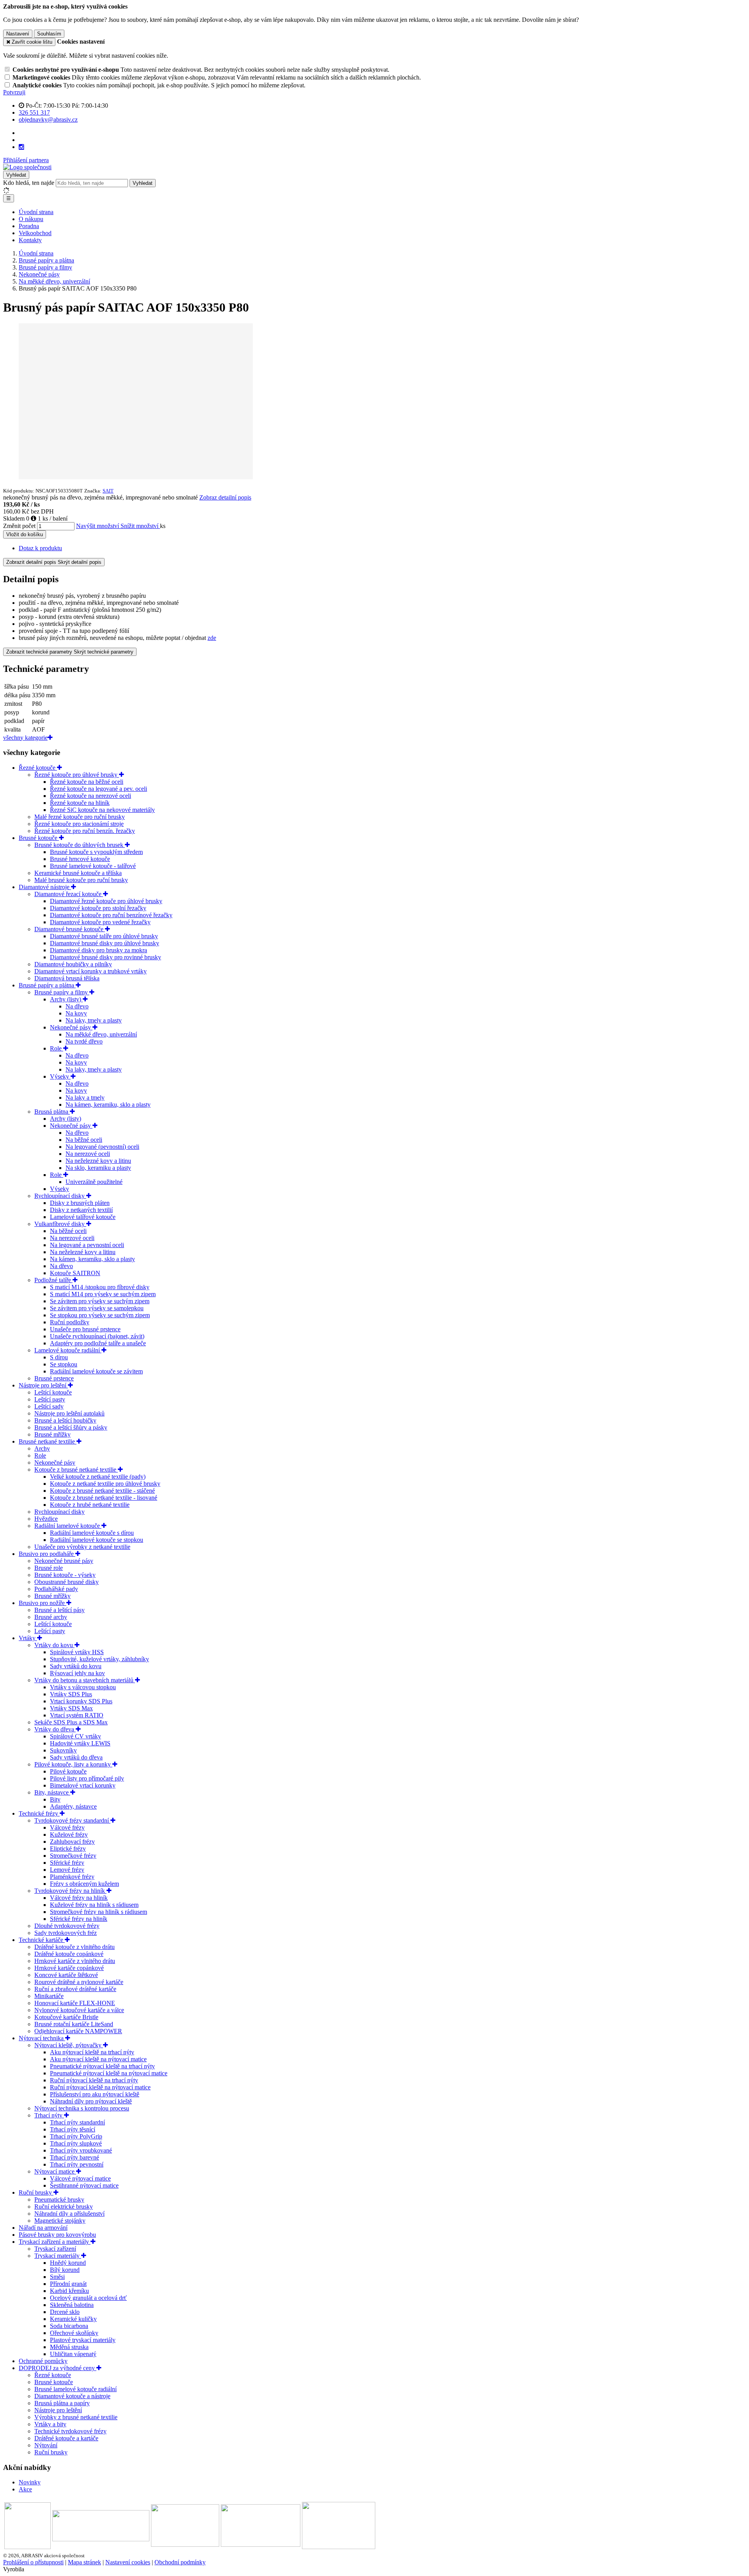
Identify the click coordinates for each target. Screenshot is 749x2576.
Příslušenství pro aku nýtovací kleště (95, 2094)
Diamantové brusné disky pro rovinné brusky (106, 957)
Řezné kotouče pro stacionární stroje (79, 824)
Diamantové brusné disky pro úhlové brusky (105, 943)
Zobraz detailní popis (225, 497)
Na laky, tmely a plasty (94, 1020)
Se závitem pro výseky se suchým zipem (100, 1301)
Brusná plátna (52, 1112)
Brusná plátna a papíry (62, 2403)
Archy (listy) (66, 999)
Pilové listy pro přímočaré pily (87, 1778)
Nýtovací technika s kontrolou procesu (82, 2108)
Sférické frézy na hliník (79, 1919)
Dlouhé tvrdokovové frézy (67, 1926)
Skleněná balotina (72, 2305)
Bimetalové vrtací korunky (83, 1785)
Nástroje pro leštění (43, 1385)
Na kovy (76, 1013)
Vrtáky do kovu (54, 1645)
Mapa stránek (84, 2562)
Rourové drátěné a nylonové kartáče (79, 1982)
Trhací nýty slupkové (76, 2143)
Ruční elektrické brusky (64, 2207)
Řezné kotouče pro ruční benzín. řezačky (85, 831)
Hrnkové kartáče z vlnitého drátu (75, 1961)
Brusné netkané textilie (48, 1441)
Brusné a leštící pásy (59, 1610)
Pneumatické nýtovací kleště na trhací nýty (102, 2066)
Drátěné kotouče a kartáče (66, 2438)
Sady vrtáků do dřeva (76, 1757)
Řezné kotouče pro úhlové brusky (77, 775)
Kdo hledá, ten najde (29, 183)
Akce (25, 2489)
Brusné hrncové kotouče (80, 859)
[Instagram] (21, 147)
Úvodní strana (36, 212)
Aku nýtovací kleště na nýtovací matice (98, 2059)
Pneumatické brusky (59, 2200)
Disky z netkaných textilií (81, 1210)
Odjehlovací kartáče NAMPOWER (78, 2031)
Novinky (30, 2482)
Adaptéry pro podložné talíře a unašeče (98, 1343)
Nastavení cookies (128, 2562)
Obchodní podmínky (180, 2562)
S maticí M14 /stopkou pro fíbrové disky (100, 1287)
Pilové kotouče (68, 1771)
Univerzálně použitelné (94, 1182)
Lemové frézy (67, 1870)
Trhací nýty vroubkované (81, 2150)
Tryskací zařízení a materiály (55, 2242)
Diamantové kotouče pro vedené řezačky (100, 922)
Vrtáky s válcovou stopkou (83, 1687)
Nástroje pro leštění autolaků (69, 1413)
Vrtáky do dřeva (55, 1729)
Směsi (57, 2277)
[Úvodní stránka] (27, 167)
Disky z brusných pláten (80, 1203)
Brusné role (49, 1568)
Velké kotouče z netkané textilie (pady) (98, 1477)
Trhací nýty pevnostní (77, 2164)
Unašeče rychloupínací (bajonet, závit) (97, 1336)
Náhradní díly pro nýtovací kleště (91, 2101)
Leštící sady (49, 1406)
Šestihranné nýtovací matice (84, 2185)
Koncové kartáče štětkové (66, 1975)
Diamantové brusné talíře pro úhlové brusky (104, 936)
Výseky (60, 1076)
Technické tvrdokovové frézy (70, 2431)
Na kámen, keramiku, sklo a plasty (108, 1105)
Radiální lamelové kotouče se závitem (96, 1371)
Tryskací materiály (58, 2256)
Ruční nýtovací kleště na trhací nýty (94, 2080)
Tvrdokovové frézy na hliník (70, 1891)
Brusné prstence (54, 1378)
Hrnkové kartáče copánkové (69, 1968)
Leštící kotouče (53, 1392)
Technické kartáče (42, 1940)
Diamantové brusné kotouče (70, 929)
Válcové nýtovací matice (80, 2178)
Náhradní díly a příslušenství (69, 2214)
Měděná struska (69, 2347)
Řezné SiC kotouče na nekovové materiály (102, 810)
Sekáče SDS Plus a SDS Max (71, 1722)
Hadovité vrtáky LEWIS (80, 1743)
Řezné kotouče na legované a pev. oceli (99, 789)
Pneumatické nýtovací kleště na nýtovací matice (109, 2073)
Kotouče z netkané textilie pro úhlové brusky (105, 1484)
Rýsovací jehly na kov (77, 1673)
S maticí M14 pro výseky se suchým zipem (103, 1294)
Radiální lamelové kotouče (68, 1526)
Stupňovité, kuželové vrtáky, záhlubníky (99, 1659)
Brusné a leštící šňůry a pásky (71, 1427)
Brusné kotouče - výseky (65, 1575)
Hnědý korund (68, 2263)
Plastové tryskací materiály (83, 2340)
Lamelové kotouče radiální (68, 1350)
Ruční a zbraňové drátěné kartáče (75, 1989)
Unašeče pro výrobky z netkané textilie (82, 1547)
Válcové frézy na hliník (79, 1898)
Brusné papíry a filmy (62, 992)
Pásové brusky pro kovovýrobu (57, 2235)
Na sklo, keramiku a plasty (98, 1168)
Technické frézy (39, 1813)
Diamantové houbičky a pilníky (73, 964)
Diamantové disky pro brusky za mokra (99, 950)
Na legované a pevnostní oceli (87, 1245)
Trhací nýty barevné (75, 2157)
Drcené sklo (65, 2312)
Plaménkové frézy (72, 1877)
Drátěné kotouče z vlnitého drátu (75, 1947)
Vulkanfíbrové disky (60, 1224)
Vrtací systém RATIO (77, 1715)
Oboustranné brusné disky (67, 1582)
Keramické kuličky (73, 2319)
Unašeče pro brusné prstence (85, 1329)
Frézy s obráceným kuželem (84, 1884)
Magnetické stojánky (60, 2221)
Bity (55, 1799)
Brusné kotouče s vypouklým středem (96, 852)
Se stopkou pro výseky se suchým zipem (100, 1315)
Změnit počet (19, 526)
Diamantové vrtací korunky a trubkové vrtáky (91, 971)
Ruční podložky (70, 1322)
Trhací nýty (49, 2115)
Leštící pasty (50, 1399)
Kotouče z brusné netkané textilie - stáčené (102, 1491)
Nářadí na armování (43, 2228)
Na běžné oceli (84, 1140)
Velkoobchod (35, 233)
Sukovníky (63, 1750)
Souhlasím (49, 34)
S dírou (59, 1357)
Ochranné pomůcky (43, 2361)
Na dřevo (77, 1006)
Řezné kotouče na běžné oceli (87, 782)
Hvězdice (46, 1519)
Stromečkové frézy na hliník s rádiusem (99, 1912)
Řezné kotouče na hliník (80, 803)
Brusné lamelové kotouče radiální (75, 2389)
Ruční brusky (36, 2192)
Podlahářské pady (56, 1589)
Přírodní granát (68, 2284)
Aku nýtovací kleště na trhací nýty (92, 2052)
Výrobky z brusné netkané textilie (76, 2417)
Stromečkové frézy (73, 1856)
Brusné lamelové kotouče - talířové (93, 866)
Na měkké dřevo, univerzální (101, 1034)
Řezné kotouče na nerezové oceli (91, 796)
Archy (42, 1448)
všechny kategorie (25, 738)
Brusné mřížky (52, 1434)
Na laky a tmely (85, 1098)
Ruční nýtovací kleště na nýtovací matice (100, 2087)
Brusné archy (51, 1617)
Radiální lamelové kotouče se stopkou (97, 1540)
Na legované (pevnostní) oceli (102, 1147)
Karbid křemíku (69, 2291)
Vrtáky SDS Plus (71, 1694)
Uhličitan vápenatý (73, 2354)
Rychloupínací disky (60, 1196)
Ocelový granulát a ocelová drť (88, 2298)
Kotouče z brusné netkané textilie (76, 1470)
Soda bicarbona (69, 2326)
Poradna (29, 226)
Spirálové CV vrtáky (75, 1736)
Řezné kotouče (38, 768)
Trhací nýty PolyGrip (76, 2136)
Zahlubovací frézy (72, 1842)
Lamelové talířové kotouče (83, 1217)
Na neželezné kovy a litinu (98, 1161)
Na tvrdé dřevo (84, 1041)
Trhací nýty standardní (77, 2122)
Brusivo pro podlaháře (47, 1554)
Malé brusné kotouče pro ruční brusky (81, 880)
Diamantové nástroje (45, 887)
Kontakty (30, 240)
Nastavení (18, 34)
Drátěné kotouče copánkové (69, 1954)
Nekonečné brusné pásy (64, 1561)
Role (57, 1048)
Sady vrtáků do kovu (76, 1666)
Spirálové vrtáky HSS (77, 1652)
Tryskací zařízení (55, 2249)
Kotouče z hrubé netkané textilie (90, 1505)
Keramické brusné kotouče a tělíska (78, 873)
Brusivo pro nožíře (43, 1603)
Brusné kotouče (39, 838)
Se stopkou (64, 1364)
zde (212, 638)
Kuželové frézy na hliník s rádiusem (94, 1905)
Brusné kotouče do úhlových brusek (80, 845)
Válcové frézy (67, 1827)
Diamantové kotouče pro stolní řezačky (98, 908)
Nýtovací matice (55, 2171)
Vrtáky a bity (50, 2424)
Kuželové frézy (69, 1835)
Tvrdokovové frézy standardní (72, 1820)
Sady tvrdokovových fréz (66, 1933)
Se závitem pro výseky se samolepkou (97, 1308)
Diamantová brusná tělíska (67, 978)
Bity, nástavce (52, 1792)
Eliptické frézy (68, 1849)
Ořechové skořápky (74, 2333)
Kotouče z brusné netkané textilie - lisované (104, 1498)
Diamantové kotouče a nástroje (72, 2396)
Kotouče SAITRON (75, 1273)
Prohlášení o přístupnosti (33, 2562)
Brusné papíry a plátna (47, 985)
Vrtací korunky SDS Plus (81, 1701)
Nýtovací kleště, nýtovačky (69, 2045)
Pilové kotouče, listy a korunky (73, 1764)
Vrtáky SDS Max (71, 1708)
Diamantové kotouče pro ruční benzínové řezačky (111, 915)
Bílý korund (65, 2270)
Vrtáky (28, 1638)
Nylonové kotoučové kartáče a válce (79, 2010)
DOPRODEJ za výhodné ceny (58, 2368)
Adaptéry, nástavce (73, 1806)
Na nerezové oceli (88, 1154)
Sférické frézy (67, 1863)
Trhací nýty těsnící (73, 2129)
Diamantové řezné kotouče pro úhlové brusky (106, 901)
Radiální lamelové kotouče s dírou (92, 1533)
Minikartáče (49, 1996)
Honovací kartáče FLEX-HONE (75, 2003)
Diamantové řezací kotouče (69, 894)
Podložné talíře (53, 1280)
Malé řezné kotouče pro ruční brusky (80, 817)
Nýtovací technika (42, 2038)
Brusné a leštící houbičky (65, 1420)
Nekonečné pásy (71, 1027)
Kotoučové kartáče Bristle (66, 2017)
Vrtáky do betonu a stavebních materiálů (85, 1680)
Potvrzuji (14, 92)
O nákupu (31, 219)
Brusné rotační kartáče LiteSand (74, 2024)
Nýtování (46, 2445)
